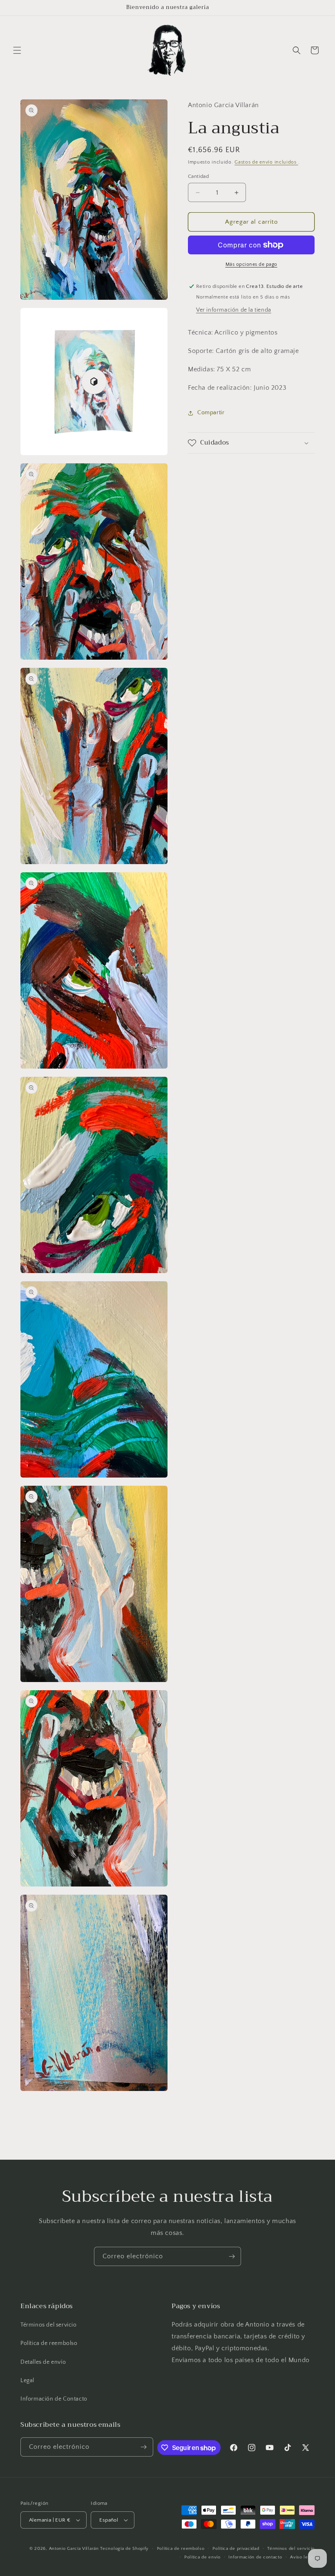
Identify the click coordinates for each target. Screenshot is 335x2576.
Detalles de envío (43, 2362)
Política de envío (202, 2557)
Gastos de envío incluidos (266, 162)
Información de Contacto (54, 2399)
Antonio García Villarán (74, 2549)
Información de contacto (255, 2557)
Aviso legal (302, 2557)
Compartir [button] (211, 413)
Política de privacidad (236, 2549)
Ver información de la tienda (234, 310)
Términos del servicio (49, 2325)
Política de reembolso (49, 2343)
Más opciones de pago (251, 264)
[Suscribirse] (232, 2256)
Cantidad (198, 176)
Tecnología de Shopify (124, 2549)
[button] (17, 50)
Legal (27, 2381)
